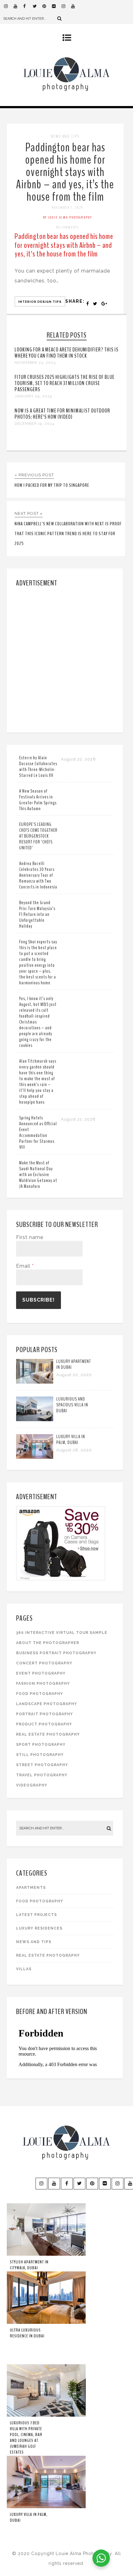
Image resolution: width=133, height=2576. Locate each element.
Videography (32, 1785)
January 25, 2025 (33, 396)
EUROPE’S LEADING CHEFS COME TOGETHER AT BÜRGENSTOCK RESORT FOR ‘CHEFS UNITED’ (38, 836)
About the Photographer (48, 1643)
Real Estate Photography (48, 1734)
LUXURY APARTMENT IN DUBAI (74, 1364)
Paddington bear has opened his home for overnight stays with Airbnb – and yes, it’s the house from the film (65, 172)
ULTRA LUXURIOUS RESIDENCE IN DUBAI (27, 2333)
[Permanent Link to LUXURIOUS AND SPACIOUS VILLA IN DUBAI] (35, 1419)
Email (25, 1266)
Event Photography (41, 1673)
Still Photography (40, 1755)
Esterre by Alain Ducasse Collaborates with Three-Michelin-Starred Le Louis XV (38, 767)
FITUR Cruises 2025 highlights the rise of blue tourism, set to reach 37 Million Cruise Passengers (64, 383)
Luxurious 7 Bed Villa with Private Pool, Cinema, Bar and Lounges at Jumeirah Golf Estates (26, 2438)
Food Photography (40, 1694)
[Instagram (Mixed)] (66, 6)
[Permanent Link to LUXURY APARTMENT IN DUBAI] (35, 1382)
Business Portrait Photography (56, 1653)
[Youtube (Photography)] (18, 6)
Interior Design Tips (40, 302)
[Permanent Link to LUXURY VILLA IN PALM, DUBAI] (35, 1457)
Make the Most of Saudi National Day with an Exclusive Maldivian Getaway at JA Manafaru (38, 1175)
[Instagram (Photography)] (9, 6)
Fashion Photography (43, 1684)
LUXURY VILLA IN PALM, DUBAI (71, 1440)
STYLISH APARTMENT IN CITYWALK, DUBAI (29, 2265)
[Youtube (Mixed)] (76, 6)
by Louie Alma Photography (67, 217)
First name (30, 1237)
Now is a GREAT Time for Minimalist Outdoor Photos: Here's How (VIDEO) (62, 414)
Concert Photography (44, 1663)
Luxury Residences (39, 1928)
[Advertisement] (66, 658)
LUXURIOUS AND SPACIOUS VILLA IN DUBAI (72, 1405)
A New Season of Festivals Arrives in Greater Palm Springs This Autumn (38, 800)
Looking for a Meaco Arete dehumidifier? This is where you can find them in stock (66, 353)
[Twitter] (37, 6)
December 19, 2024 (34, 424)
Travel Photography (42, 1775)
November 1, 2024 (67, 207)
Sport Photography (41, 1745)
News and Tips (65, 136)
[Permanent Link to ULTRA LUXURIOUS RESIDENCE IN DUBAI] (46, 2323)
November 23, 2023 (35, 363)
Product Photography (44, 1724)
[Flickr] (57, 6)
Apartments (31, 1888)
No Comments (67, 227)
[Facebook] (28, 6)
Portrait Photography (45, 1714)
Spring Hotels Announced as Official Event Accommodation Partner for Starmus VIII (38, 1132)
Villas (24, 1969)
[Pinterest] (47, 6)
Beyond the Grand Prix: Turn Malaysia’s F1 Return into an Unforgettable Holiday (37, 914)
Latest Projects (36, 1915)
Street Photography (42, 1765)
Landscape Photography (47, 1704)
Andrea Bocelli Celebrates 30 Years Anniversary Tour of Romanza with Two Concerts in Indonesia (38, 875)
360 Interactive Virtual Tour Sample (62, 1633)
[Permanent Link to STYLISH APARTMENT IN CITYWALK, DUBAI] (46, 2254)
